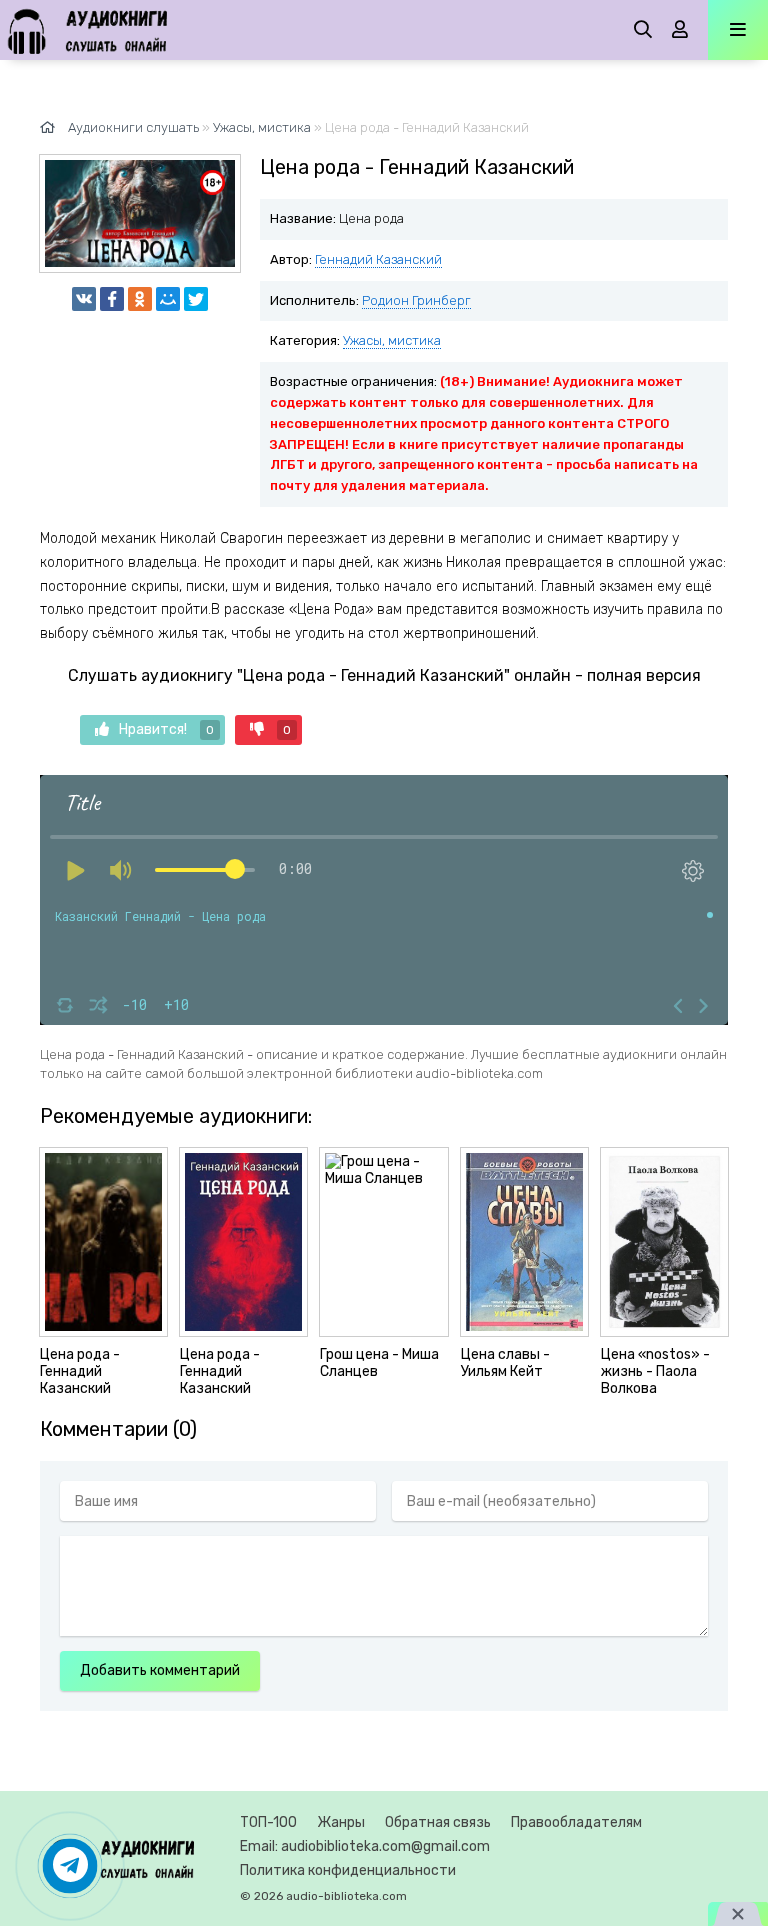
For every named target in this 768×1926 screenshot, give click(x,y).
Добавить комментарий (160, 1670)
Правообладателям (576, 1822)
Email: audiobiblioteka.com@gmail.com (365, 1846)
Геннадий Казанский (378, 259)
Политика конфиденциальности (348, 1870)
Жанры (341, 1822)
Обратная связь (438, 1822)
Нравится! (166, 729)
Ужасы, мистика (392, 340)
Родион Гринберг (416, 300)
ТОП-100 (268, 1822)
